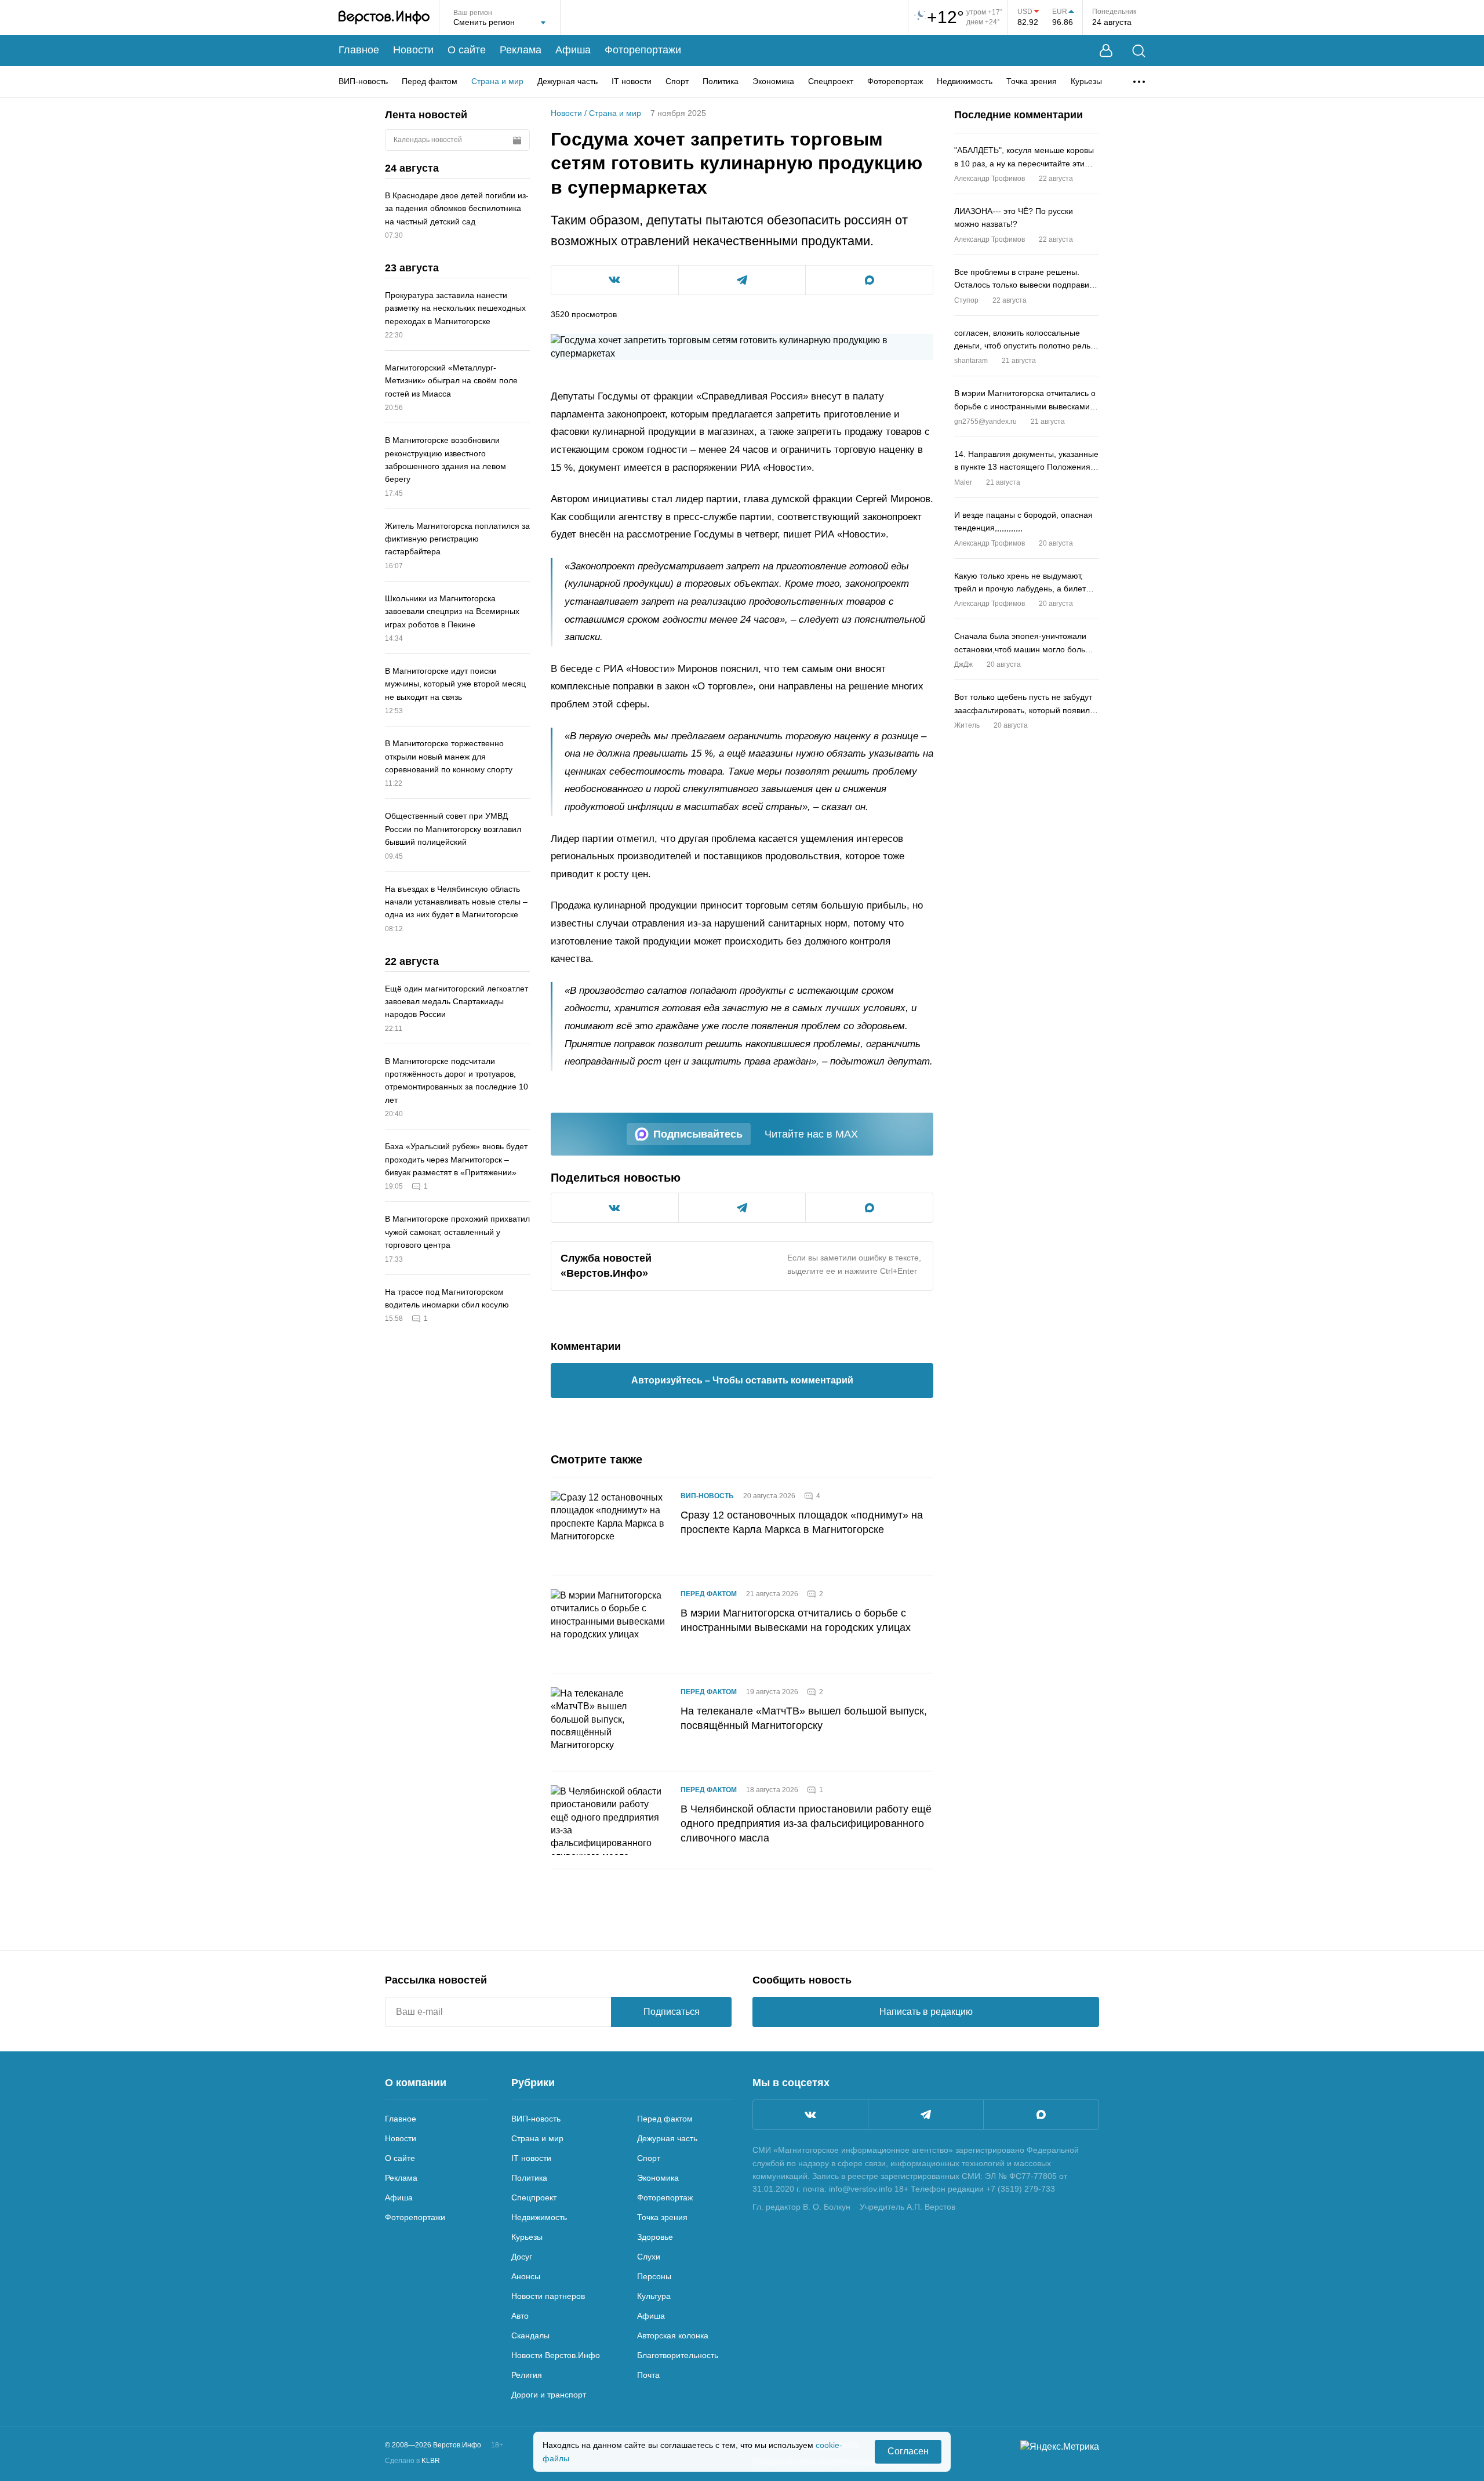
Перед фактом (430, 81)
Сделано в (412, 2461)
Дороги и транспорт (549, 2395)
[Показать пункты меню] (1139, 82)
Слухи (649, 2257)
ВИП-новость (363, 81)
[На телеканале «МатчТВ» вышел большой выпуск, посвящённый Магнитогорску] (609, 1722)
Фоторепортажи (643, 50)
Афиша (573, 50)
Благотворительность (678, 2355)
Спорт (677, 81)
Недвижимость (965, 81)
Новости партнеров (548, 2296)
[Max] (1041, 2115)
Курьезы (1086, 81)
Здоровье (655, 2237)
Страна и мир (497, 81)
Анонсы (526, 2276)
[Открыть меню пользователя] (1106, 51)
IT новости (632, 81)
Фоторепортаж (895, 81)
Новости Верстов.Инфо (556, 2355)
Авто (520, 2316)
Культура (654, 2296)
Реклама (521, 50)
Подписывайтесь (698, 1134)
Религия (527, 2375)
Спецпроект (831, 81)
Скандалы (530, 2335)
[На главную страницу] (384, 17)
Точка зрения (1032, 81)
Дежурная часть (568, 81)
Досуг (522, 2257)
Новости (413, 50)
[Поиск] (1139, 51)
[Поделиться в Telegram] (742, 280)
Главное (359, 50)
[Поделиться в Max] (869, 280)
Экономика (773, 81)
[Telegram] (926, 2115)
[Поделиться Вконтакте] (615, 280)
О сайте (467, 50)
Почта (648, 2375)
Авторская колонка (673, 2335)
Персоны (654, 2276)
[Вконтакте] (810, 2115)
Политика (721, 81)
